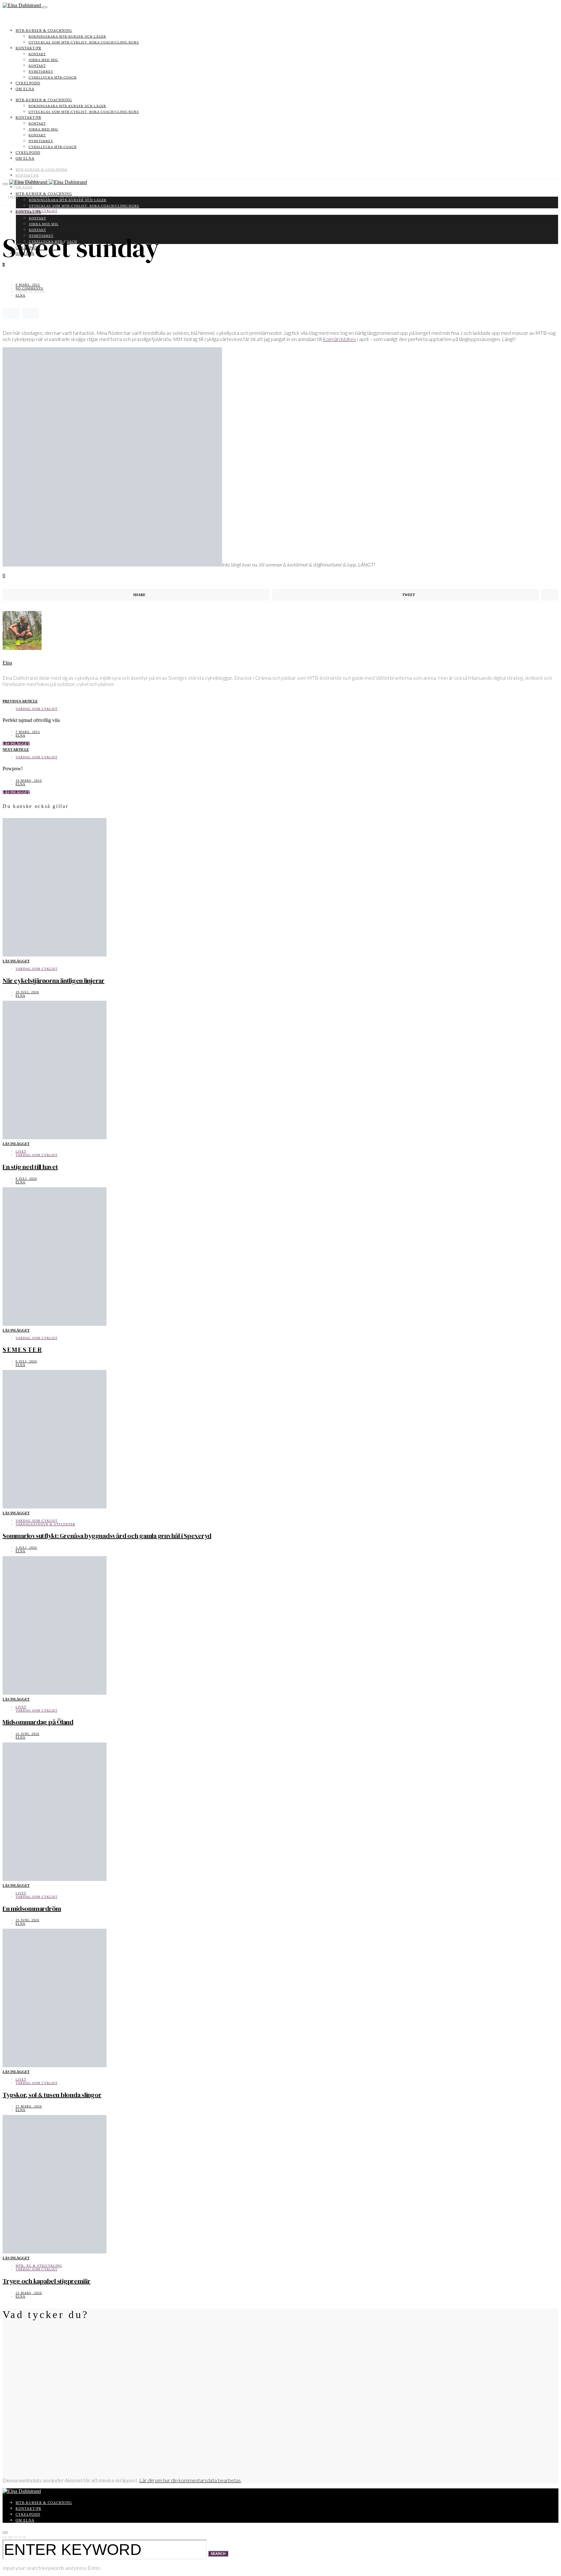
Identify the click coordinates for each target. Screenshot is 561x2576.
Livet (21, 1151)
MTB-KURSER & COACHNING (44, 31)
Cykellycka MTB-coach (53, 77)
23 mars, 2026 (29, 2293)
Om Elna (25, 89)
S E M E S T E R (22, 1349)
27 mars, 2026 (29, 2106)
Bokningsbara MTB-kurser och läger (67, 37)
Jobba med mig (43, 60)
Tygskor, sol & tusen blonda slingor (52, 2095)
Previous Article (20, 701)
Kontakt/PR (28, 48)
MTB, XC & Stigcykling (39, 2266)
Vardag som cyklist (37, 211)
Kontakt (37, 54)
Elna (20, 295)
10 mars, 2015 (29, 781)
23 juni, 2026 (27, 1734)
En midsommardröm (32, 1909)
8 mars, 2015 (28, 285)
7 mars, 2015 (28, 732)
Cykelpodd (28, 83)
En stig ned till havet (30, 1167)
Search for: (15, 2537)
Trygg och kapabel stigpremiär (47, 2281)
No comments (29, 288)
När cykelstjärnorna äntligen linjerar (54, 981)
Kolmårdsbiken (339, 339)
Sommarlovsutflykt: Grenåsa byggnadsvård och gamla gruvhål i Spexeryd (107, 1536)
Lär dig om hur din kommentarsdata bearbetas (190, 2480)
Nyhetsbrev (41, 72)
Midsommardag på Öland (38, 1722)
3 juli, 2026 (26, 1548)
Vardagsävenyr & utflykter (45, 1524)
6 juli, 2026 (26, 1361)
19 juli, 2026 (27, 992)
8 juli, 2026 (26, 1179)
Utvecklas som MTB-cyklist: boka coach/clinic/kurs (84, 42)
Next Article (16, 750)
